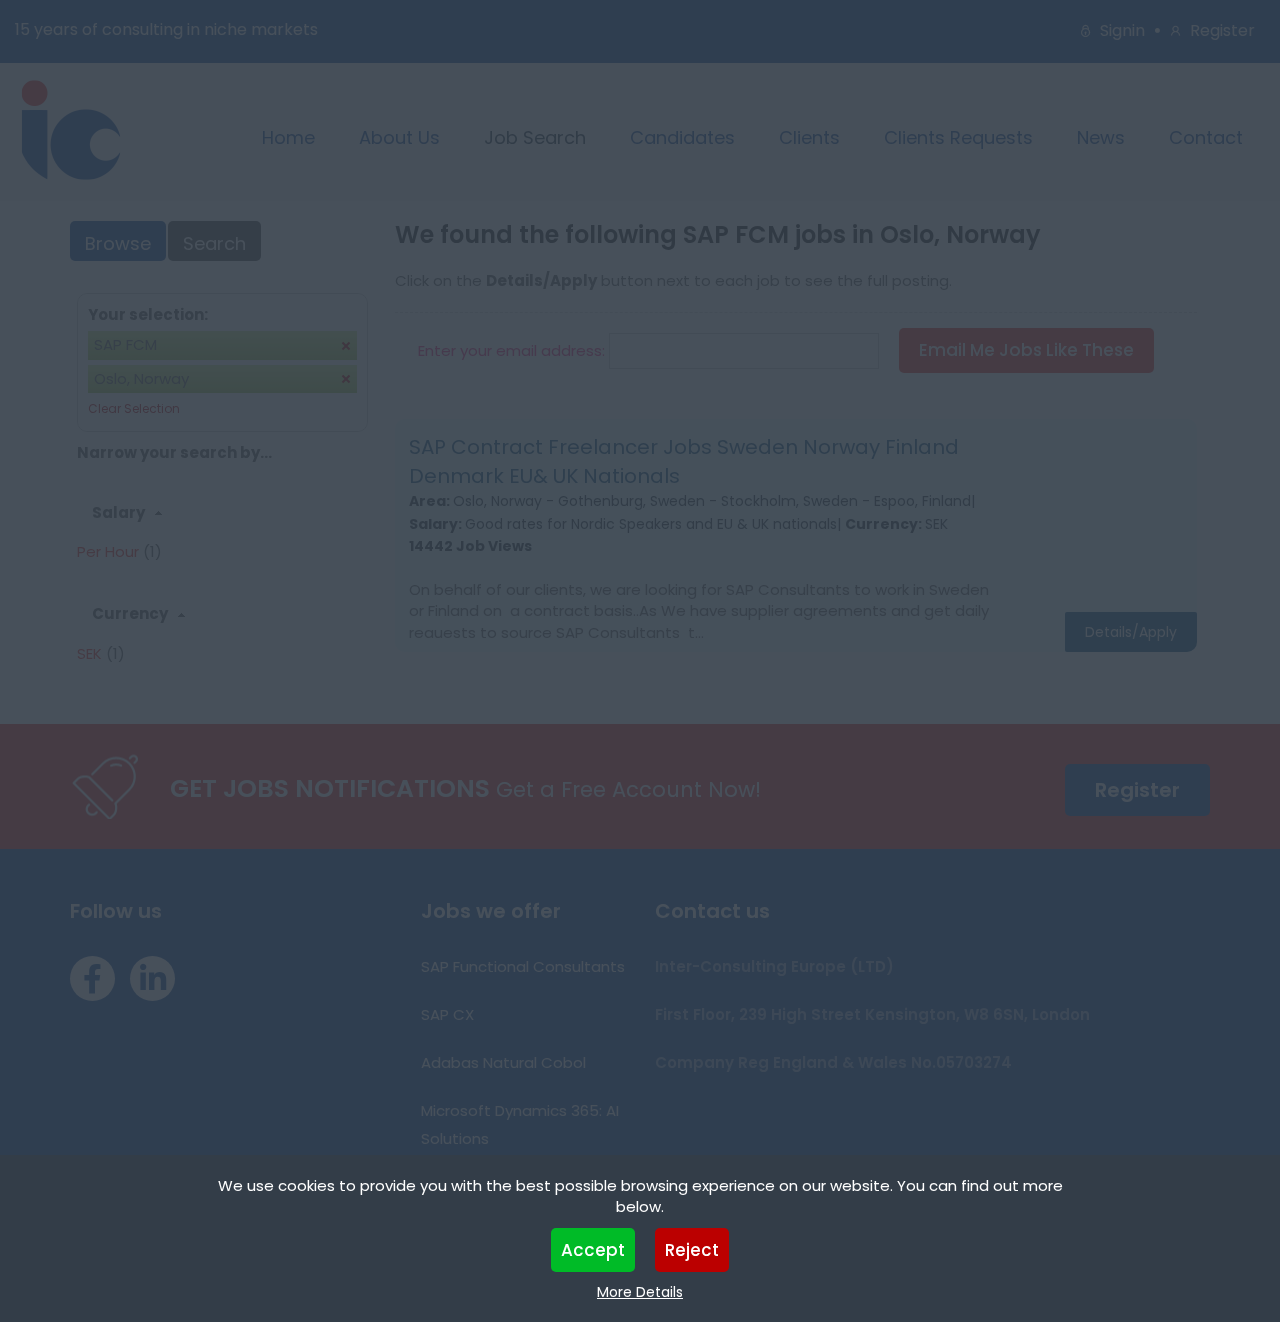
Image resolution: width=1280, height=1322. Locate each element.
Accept (593, 1250)
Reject (692, 1250)
